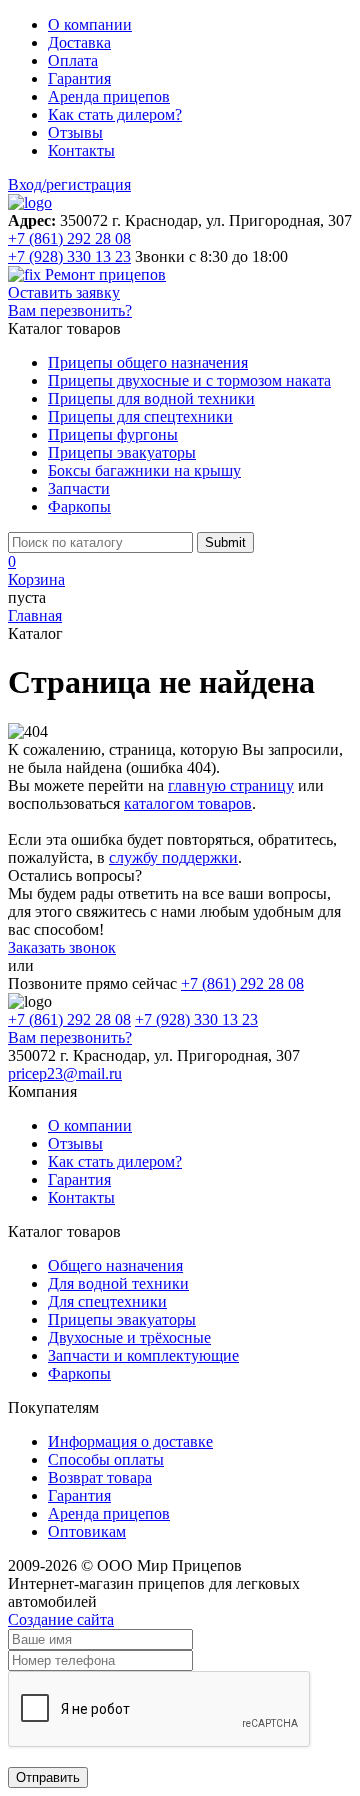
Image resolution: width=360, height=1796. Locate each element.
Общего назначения (115, 1265)
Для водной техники (118, 1283)
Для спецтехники (107, 1301)
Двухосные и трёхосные (129, 1337)
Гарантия (79, 78)
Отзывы (75, 132)
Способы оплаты (106, 1459)
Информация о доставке (130, 1441)
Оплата (73, 60)
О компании (90, 24)
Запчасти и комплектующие (143, 1355)
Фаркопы (79, 1373)
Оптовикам (87, 1531)
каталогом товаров (188, 803)
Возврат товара (100, 1477)
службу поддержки (173, 857)
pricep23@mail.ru (65, 1073)
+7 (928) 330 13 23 (69, 256)
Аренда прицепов (109, 96)
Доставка (79, 42)
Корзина (36, 579)
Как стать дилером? (115, 114)
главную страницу (231, 785)
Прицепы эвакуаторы (122, 1319)
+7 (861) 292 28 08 (69, 238)
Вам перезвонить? (70, 310)
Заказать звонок (62, 947)
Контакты (81, 150)
